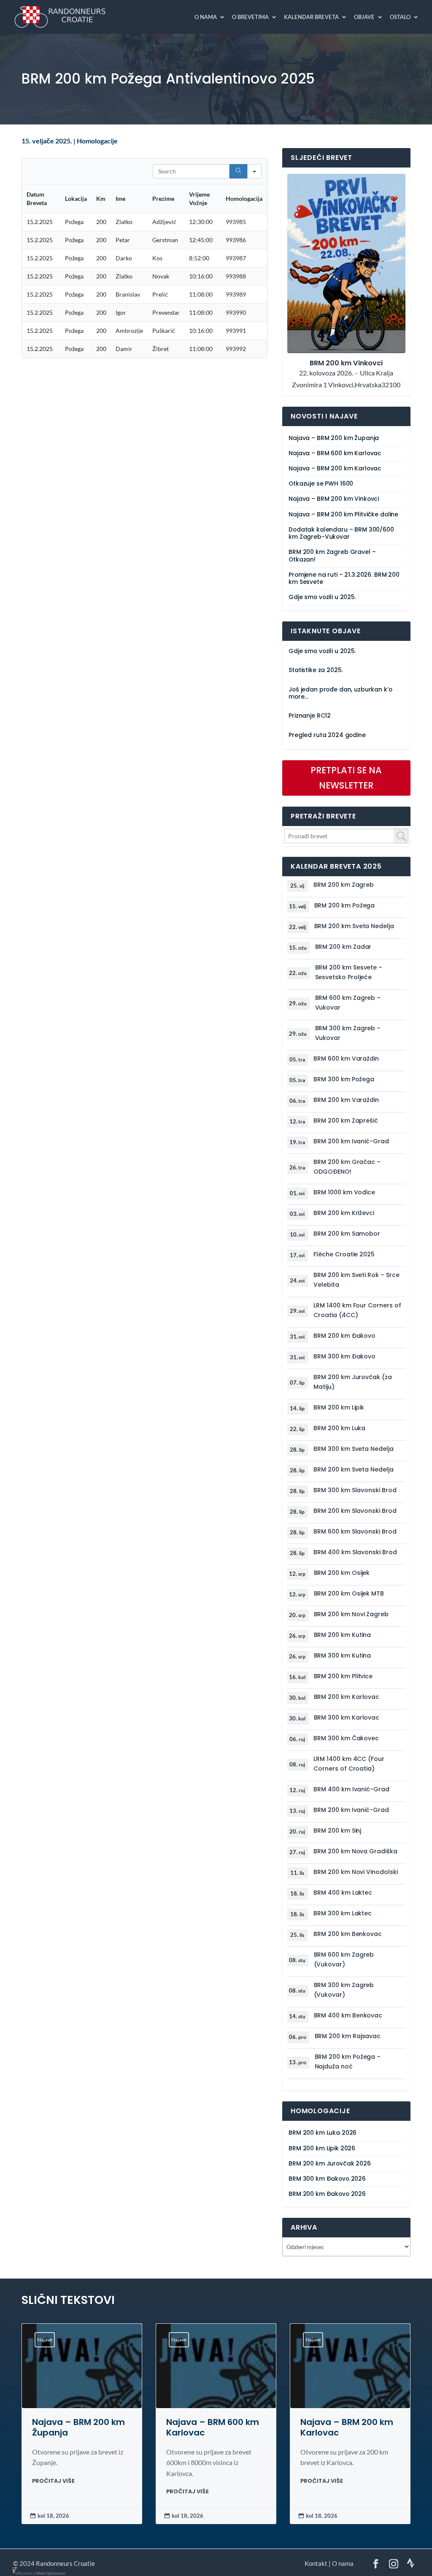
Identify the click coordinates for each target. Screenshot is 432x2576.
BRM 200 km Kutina (343, 1635)
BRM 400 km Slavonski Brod (355, 1552)
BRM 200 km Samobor (347, 1234)
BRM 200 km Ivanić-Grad (351, 1141)
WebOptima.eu (51, 2573)
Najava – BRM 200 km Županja (334, 438)
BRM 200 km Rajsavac (348, 2036)
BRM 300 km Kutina (343, 1655)
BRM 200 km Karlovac (347, 1697)
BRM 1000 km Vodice (344, 1192)
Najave (45, 2340)
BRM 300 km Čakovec (346, 1738)
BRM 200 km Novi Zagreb (351, 1614)
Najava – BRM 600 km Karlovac (335, 453)
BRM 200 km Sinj (337, 1831)
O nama (206, 17)
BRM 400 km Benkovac (348, 2015)
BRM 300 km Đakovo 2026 (327, 2179)
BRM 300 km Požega (344, 1079)
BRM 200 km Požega (345, 905)
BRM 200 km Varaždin (346, 1100)
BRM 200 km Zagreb (344, 885)
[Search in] (254, 171)
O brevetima (250, 17)
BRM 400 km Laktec (343, 1893)
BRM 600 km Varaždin (346, 1058)
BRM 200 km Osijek (342, 1573)
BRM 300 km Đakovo (344, 1356)
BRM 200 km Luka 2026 (323, 2133)
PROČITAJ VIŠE (53, 2481)
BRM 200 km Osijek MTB (349, 1593)
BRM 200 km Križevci (344, 1213)
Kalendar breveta (311, 17)
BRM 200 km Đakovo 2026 (327, 2194)
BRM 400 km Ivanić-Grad (351, 1789)
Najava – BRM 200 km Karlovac (335, 468)
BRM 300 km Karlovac (347, 1717)
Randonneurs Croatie (65, 2563)
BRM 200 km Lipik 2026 (322, 2148)
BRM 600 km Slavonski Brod (355, 1531)
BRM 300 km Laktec (343, 1913)
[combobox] (347, 836)
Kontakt (316, 2563)
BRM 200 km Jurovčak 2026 (330, 2164)
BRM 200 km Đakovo (344, 1336)
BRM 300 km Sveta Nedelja (353, 1449)
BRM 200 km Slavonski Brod (355, 1511)
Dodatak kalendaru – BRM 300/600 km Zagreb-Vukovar (341, 533)
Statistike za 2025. (316, 670)
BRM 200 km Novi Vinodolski (355, 1872)
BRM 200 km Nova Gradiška (355, 1851)
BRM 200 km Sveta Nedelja (354, 926)
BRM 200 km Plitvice (343, 1676)
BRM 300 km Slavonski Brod (355, 1490)
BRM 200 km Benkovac (348, 1934)
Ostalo (400, 17)
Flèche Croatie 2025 (344, 1254)
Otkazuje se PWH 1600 (321, 484)
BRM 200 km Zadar (343, 947)
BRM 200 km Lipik (339, 1407)
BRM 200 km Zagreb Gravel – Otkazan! (332, 556)
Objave (364, 17)
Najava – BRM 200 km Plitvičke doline (343, 514)
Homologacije (97, 141)
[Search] (238, 171)
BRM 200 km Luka (339, 1428)
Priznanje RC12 (310, 716)
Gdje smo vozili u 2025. (322, 597)
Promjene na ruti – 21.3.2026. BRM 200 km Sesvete (344, 578)
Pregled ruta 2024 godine (327, 735)
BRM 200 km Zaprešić (346, 1121)
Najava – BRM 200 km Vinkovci (334, 499)
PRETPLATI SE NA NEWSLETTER (346, 778)
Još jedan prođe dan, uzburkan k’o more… (340, 693)
